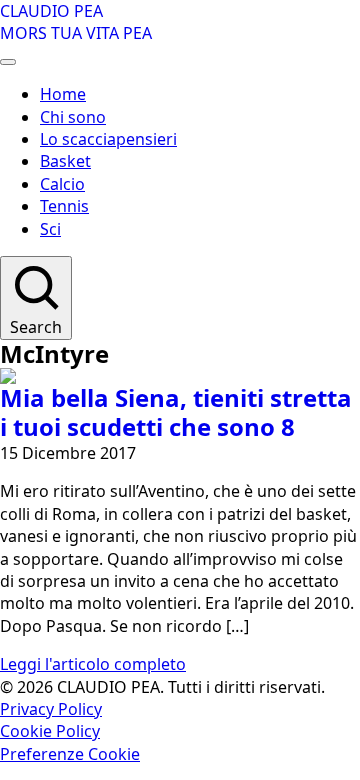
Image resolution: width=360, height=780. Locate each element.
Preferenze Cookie (70, 754)
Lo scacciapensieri (108, 139)
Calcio (62, 184)
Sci (50, 229)
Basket (65, 161)
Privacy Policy (51, 709)
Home (63, 94)
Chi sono (73, 117)
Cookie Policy (50, 731)
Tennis (64, 206)
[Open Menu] (8, 62)
